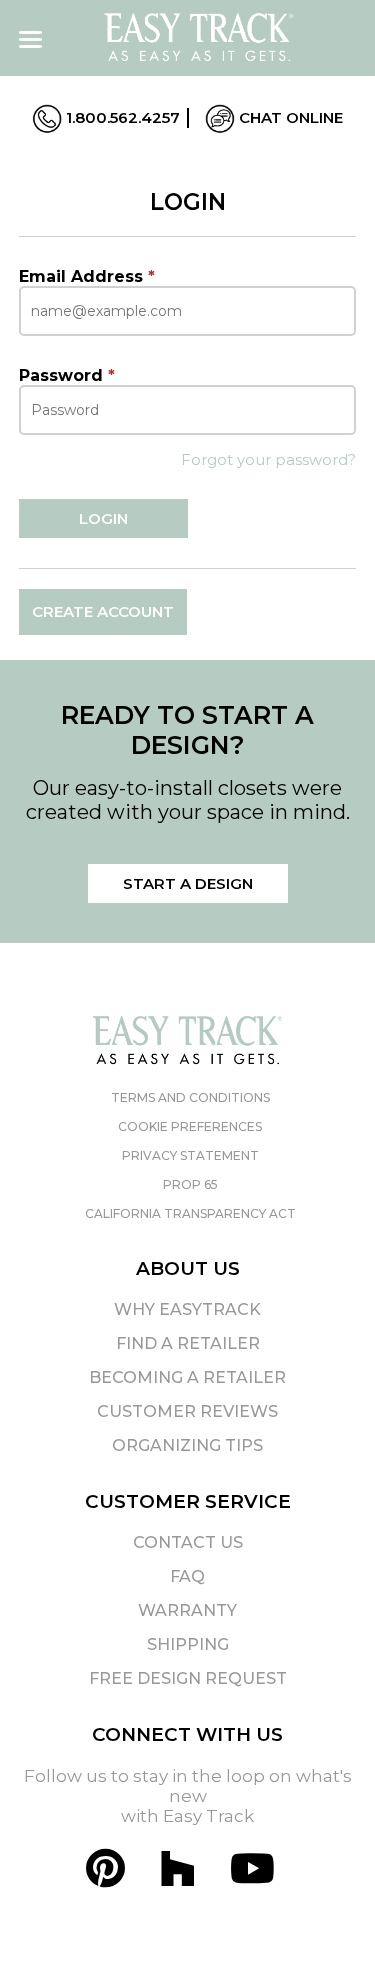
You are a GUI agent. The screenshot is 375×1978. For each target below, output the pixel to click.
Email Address (87, 276)
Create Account (103, 611)
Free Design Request (188, 1678)
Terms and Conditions (190, 1097)
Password (67, 375)
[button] (324, 1927)
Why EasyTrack (187, 1309)
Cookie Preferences (190, 1126)
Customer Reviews (187, 1411)
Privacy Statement (190, 1155)
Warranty (187, 1610)
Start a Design (188, 883)
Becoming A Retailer (187, 1377)
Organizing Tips (187, 1445)
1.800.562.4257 (121, 117)
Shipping (188, 1644)
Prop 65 (190, 1184)
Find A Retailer (188, 1343)
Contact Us (188, 1542)
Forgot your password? (268, 459)
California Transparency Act (190, 1213)
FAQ (187, 1576)
